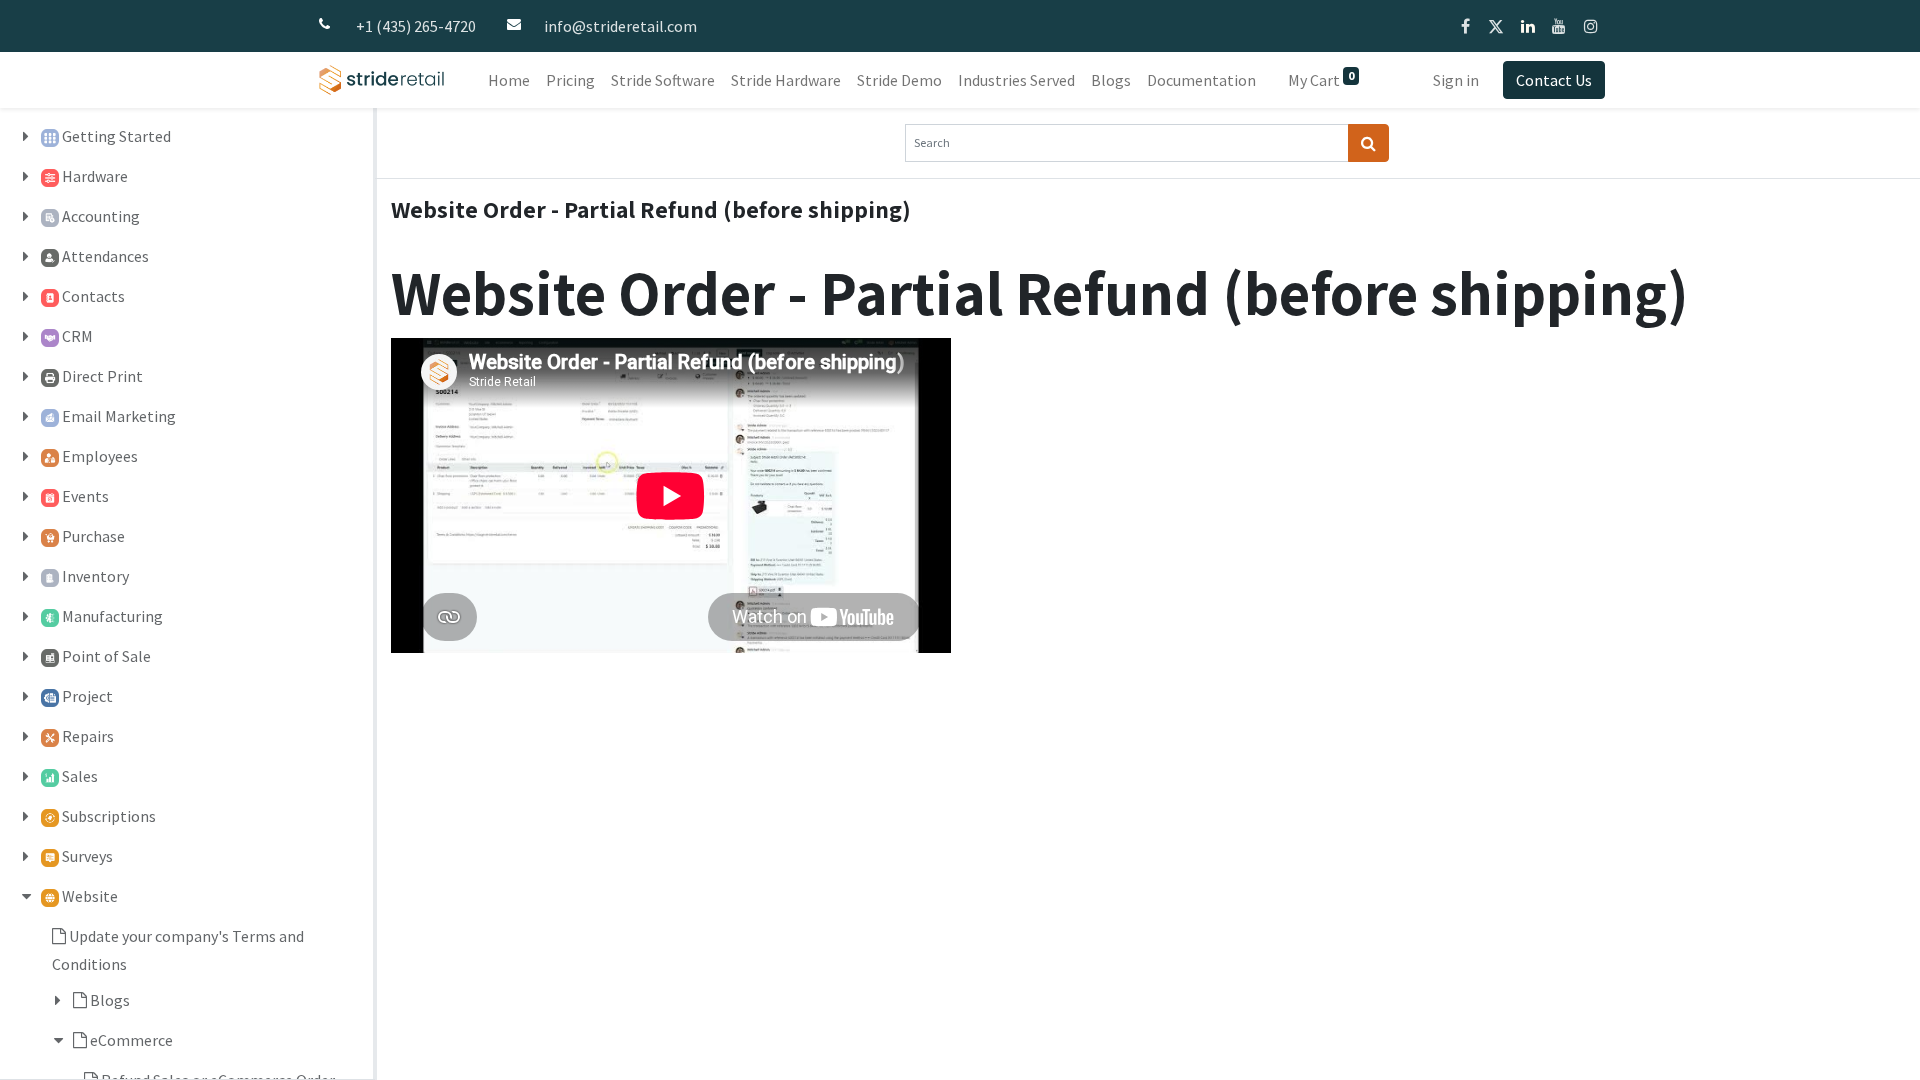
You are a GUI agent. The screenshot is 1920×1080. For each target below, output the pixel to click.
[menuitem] (509, 80)
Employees (100, 456)
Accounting (101, 216)
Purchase (93, 536)
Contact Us (1554, 80)
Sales (80, 776)
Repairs (88, 736)
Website (90, 896)
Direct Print (102, 376)
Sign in (1456, 80)
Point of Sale (106, 656)
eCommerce (131, 1040)
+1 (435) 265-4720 (416, 26)
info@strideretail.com (620, 26)
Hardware (95, 176)
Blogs (110, 1000)
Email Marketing (119, 416)
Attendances (105, 256)
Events (85, 496)
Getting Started (116, 136)
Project (87, 696)
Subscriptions (109, 816)
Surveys (87, 856)
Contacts (93, 296)
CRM (77, 336)
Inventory (95, 576)
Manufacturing (112, 616)
